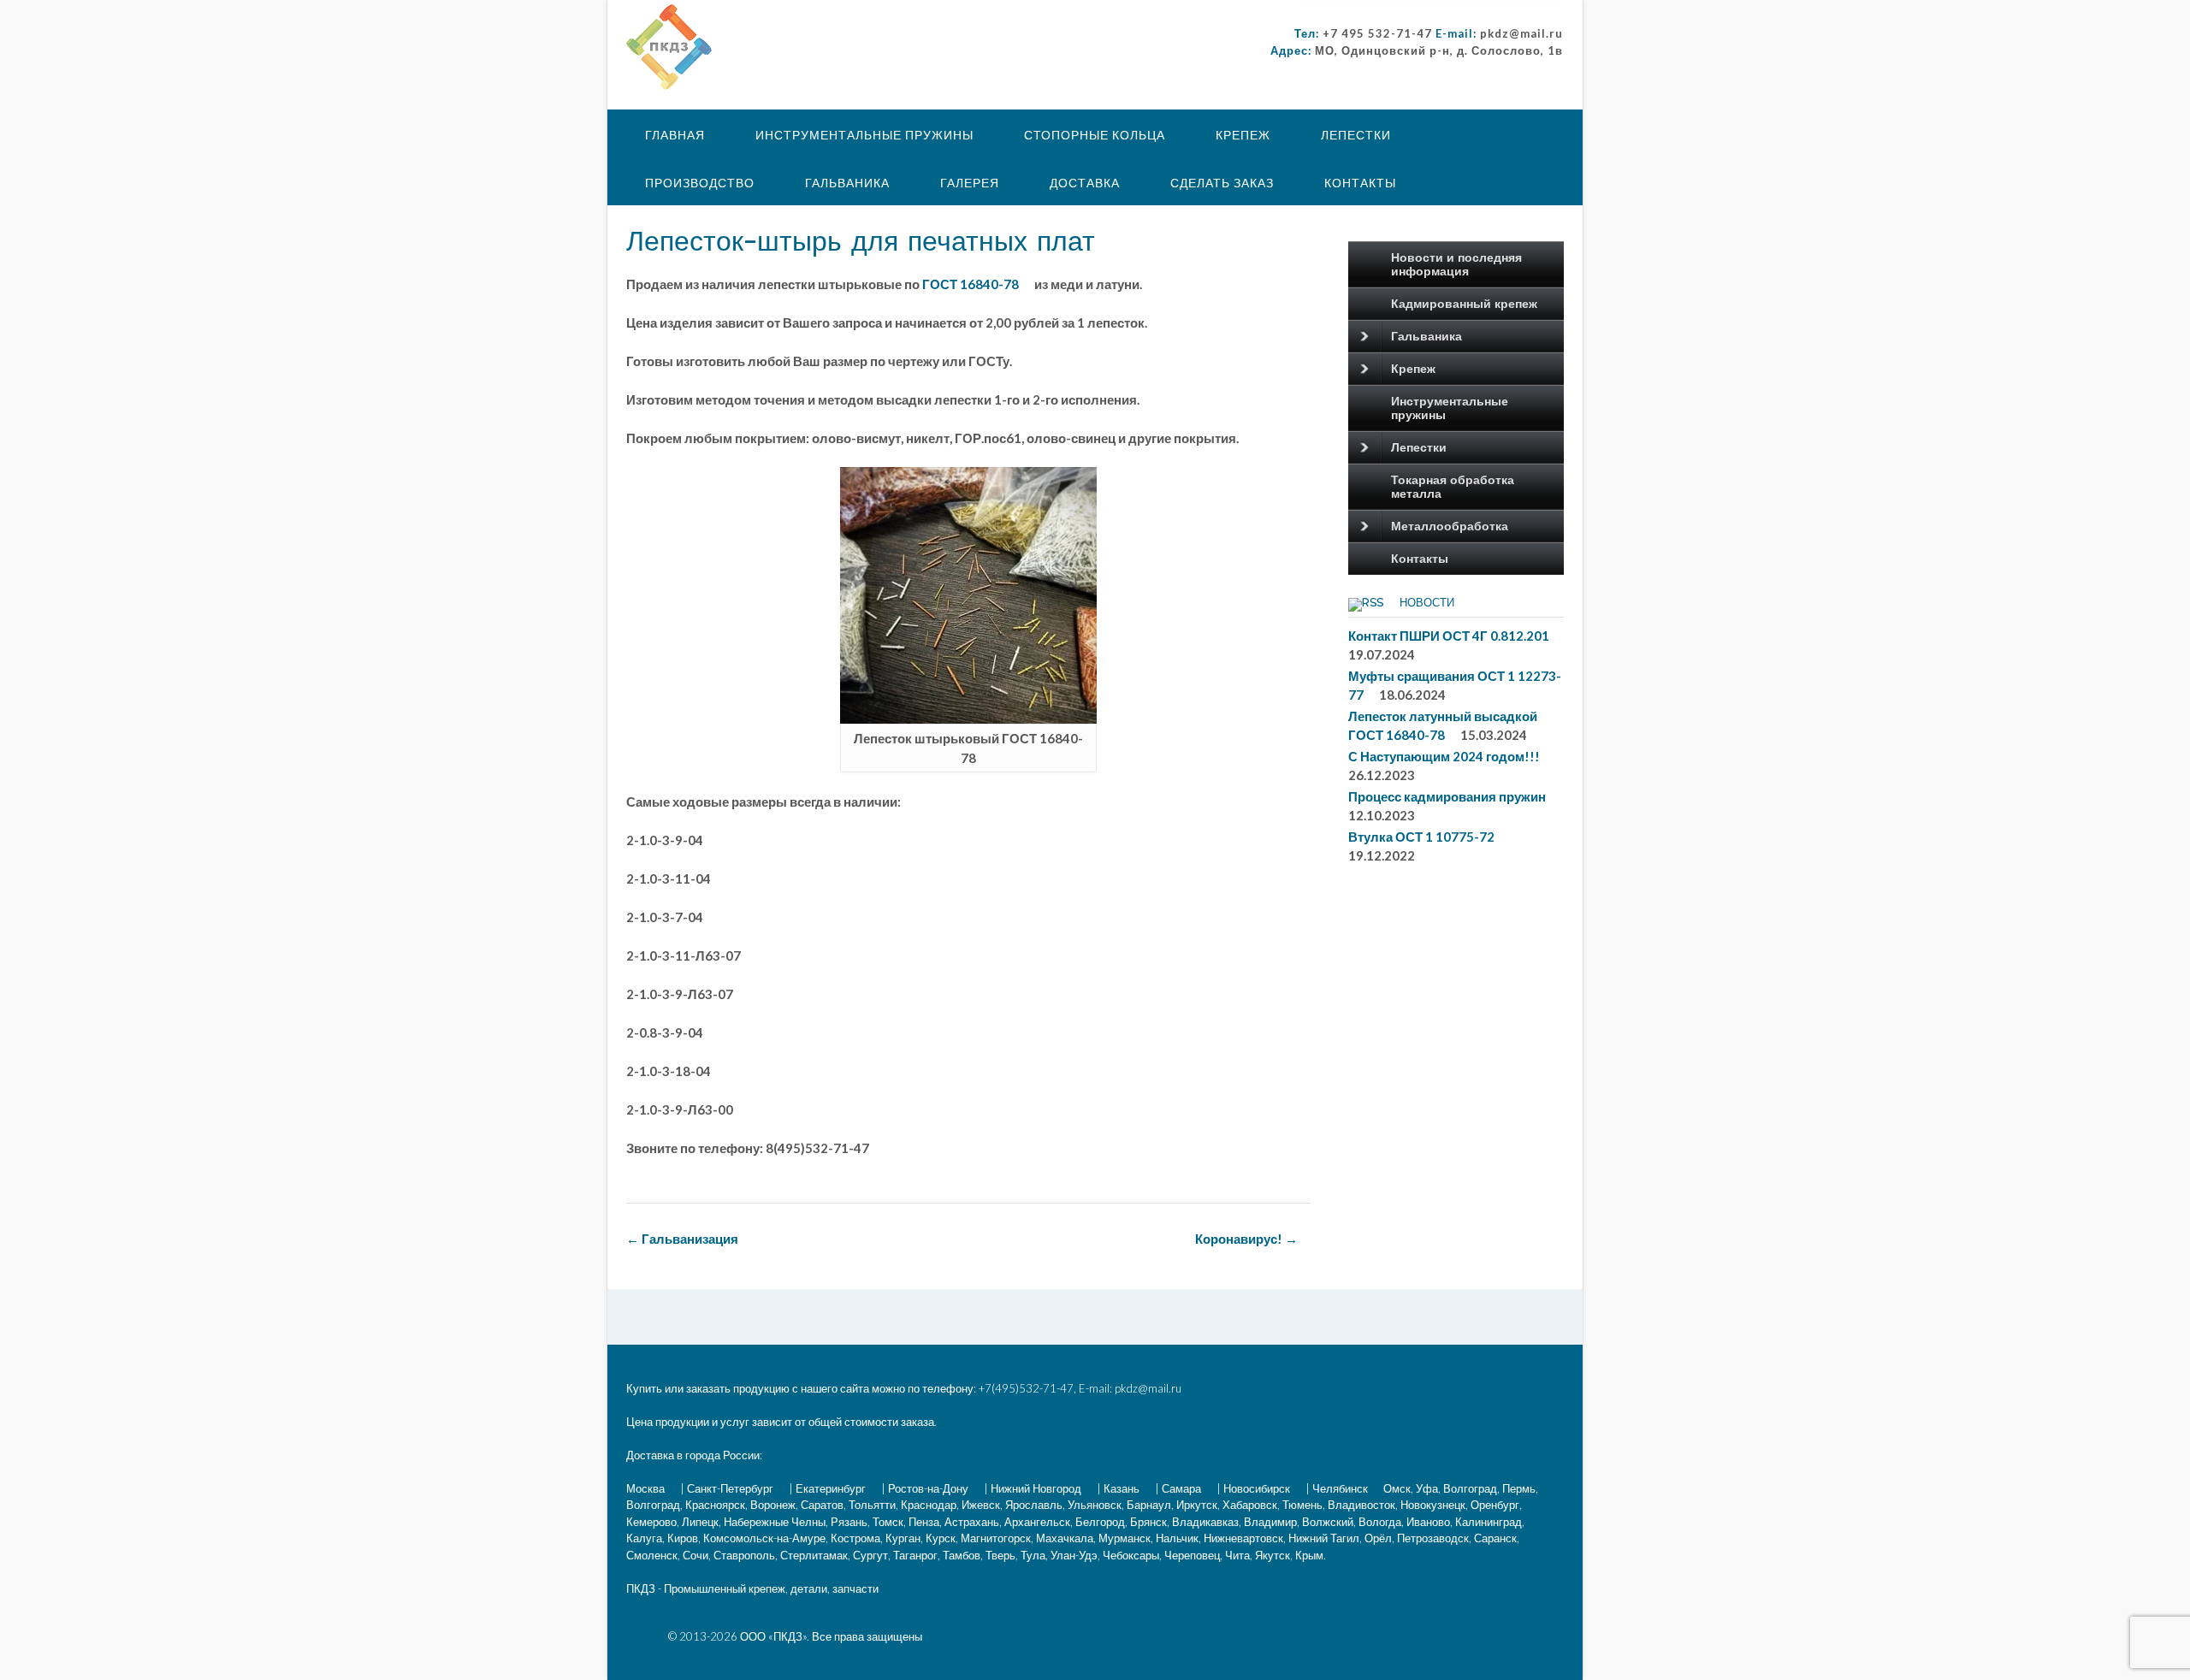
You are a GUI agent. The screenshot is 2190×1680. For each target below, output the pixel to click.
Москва (645, 1488)
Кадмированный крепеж (1464, 304)
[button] (669, 47)
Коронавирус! (1246, 1239)
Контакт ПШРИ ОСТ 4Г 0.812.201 (1449, 636)
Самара (1181, 1488)
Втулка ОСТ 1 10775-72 (1421, 837)
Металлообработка (1450, 526)
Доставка (1085, 183)
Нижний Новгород (1036, 1488)
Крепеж (1243, 135)
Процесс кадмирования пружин (1447, 796)
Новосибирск (1257, 1488)
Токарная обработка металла (1453, 487)
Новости (1427, 603)
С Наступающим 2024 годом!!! (1444, 756)
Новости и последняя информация (1456, 264)
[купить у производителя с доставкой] (669, 47)
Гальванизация (682, 1239)
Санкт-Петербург (730, 1488)
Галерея (970, 183)
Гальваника (847, 183)
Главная (675, 135)
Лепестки (1356, 135)
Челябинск (1340, 1488)
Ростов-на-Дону (928, 1488)
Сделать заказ (1222, 183)
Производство (700, 183)
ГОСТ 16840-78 (971, 284)
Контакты (1360, 183)
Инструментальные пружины (864, 135)
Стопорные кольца (1095, 135)
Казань (1122, 1488)
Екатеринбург (831, 1488)
